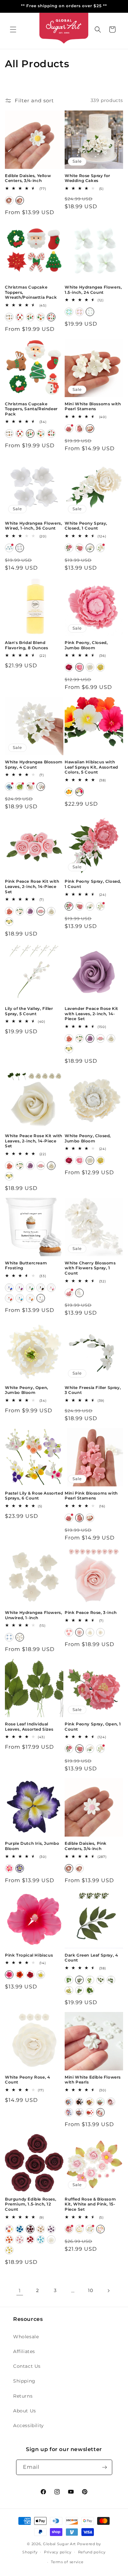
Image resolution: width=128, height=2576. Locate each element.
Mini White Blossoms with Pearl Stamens (93, 406)
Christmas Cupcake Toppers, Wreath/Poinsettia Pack (31, 292)
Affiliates (24, 2351)
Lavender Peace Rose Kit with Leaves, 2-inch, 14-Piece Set (91, 1014)
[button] (13, 30)
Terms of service (67, 2562)
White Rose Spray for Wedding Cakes (87, 178)
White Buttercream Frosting (26, 1266)
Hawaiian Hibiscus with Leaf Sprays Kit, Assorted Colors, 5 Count (91, 767)
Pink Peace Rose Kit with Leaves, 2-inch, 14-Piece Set (32, 886)
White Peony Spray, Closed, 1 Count (86, 526)
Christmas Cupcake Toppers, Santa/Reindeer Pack (31, 409)
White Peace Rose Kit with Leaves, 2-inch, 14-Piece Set (34, 1141)
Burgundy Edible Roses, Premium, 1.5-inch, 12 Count (31, 2204)
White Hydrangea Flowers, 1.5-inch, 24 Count (93, 290)
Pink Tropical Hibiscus (29, 1955)
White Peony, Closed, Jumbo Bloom (88, 1138)
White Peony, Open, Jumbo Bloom (27, 1390)
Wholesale (26, 2337)
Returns (23, 2396)
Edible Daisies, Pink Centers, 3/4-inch (86, 1846)
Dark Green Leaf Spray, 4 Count (91, 1958)
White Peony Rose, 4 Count (27, 2080)
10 (90, 2290)
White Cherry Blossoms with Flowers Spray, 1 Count (90, 1268)
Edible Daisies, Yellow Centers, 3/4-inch (28, 178)
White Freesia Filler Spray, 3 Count (93, 1390)
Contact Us (27, 2366)
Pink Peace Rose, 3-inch (91, 1612)
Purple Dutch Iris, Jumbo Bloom (32, 1846)
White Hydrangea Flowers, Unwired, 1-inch (33, 1615)
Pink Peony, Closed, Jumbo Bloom (86, 645)
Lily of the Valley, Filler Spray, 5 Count (29, 1011)
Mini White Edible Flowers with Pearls (93, 2080)
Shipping (24, 2381)
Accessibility (29, 2425)
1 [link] (20, 2291)
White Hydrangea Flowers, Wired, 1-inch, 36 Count (33, 526)
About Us (25, 2411)
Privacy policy (58, 2552)
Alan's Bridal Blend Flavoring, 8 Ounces (26, 645)
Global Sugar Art (59, 2544)
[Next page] (108, 2291)
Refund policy (92, 2552)
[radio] (9, 200)
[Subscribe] (105, 2467)
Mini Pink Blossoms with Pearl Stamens (91, 1496)
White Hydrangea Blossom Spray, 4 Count (34, 765)
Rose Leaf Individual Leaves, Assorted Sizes (29, 1727)
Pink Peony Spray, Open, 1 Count (93, 1727)
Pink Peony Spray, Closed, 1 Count (93, 884)
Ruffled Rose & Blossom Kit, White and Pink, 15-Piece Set (90, 2204)
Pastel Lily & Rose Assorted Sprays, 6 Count (34, 1496)
